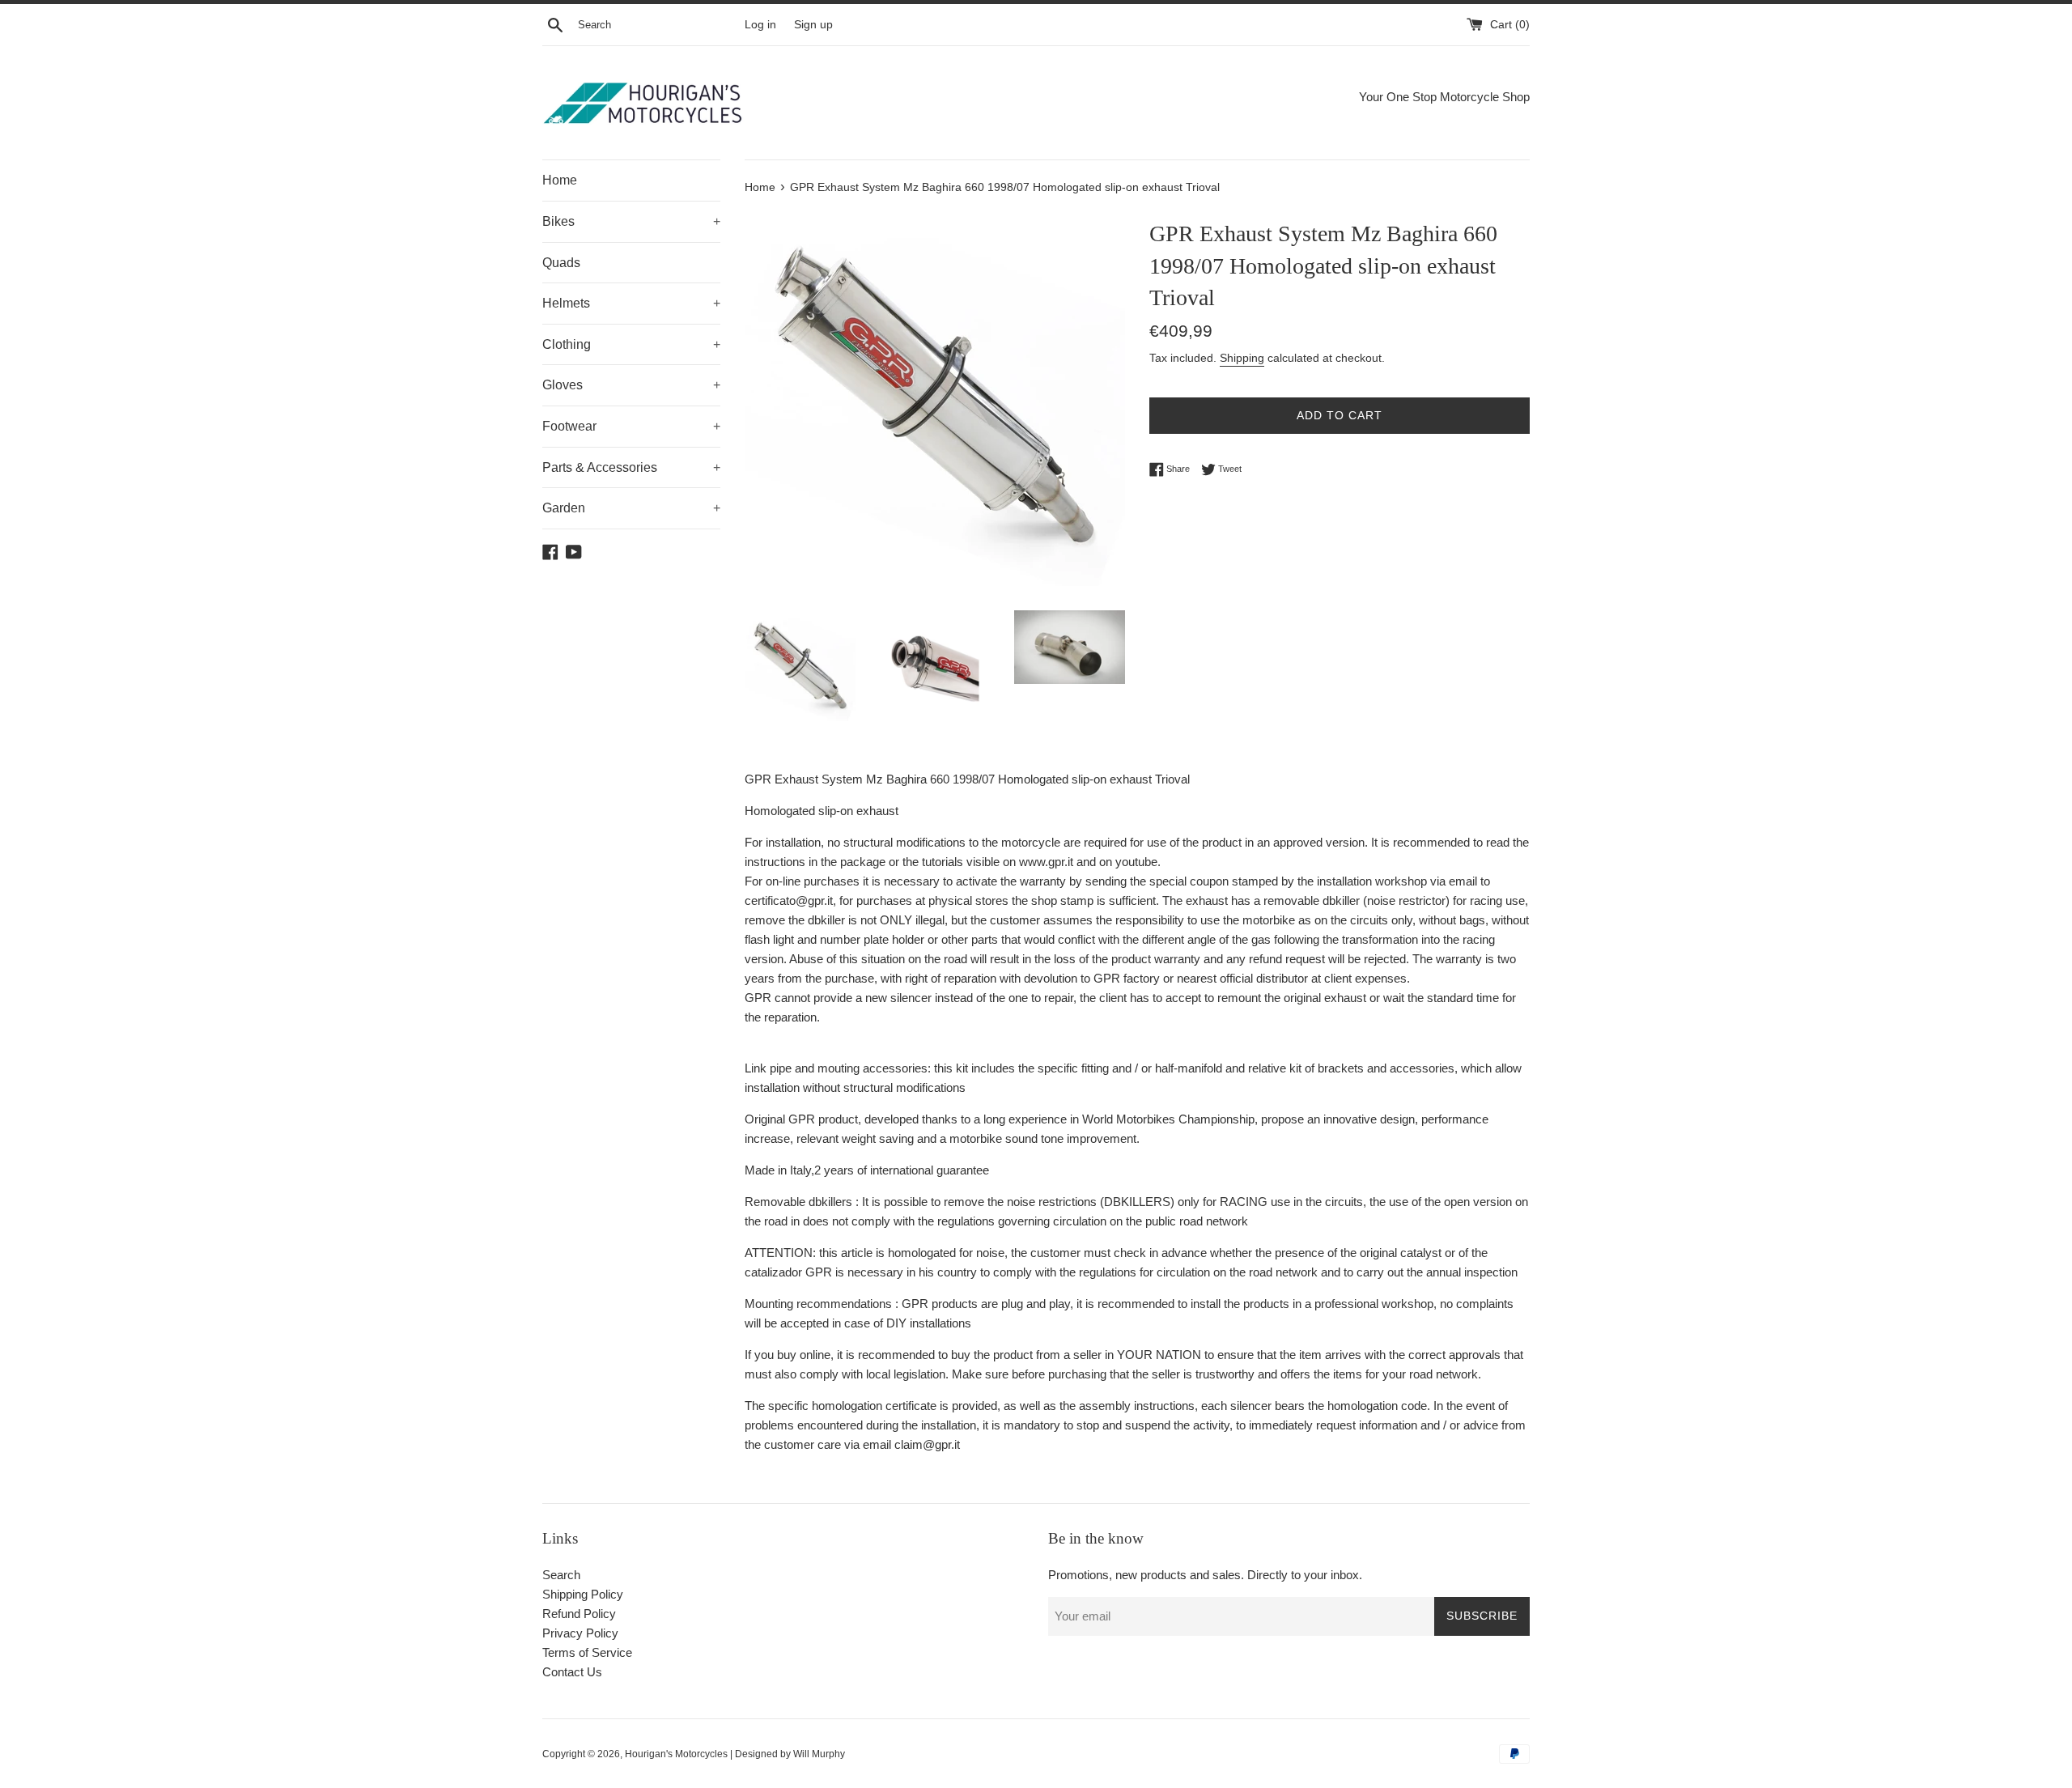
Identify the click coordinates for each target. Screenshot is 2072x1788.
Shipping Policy (583, 1594)
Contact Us (572, 1672)
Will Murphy (819, 1754)
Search (561, 1575)
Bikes (631, 221)
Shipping (1242, 358)
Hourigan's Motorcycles (676, 1754)
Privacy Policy (580, 1633)
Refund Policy (579, 1614)
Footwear (631, 426)
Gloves (631, 385)
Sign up (813, 25)
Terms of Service (587, 1652)
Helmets (631, 303)
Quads (561, 263)
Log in (760, 25)
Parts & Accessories (631, 467)
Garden (631, 508)
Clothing (631, 344)
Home (560, 180)
